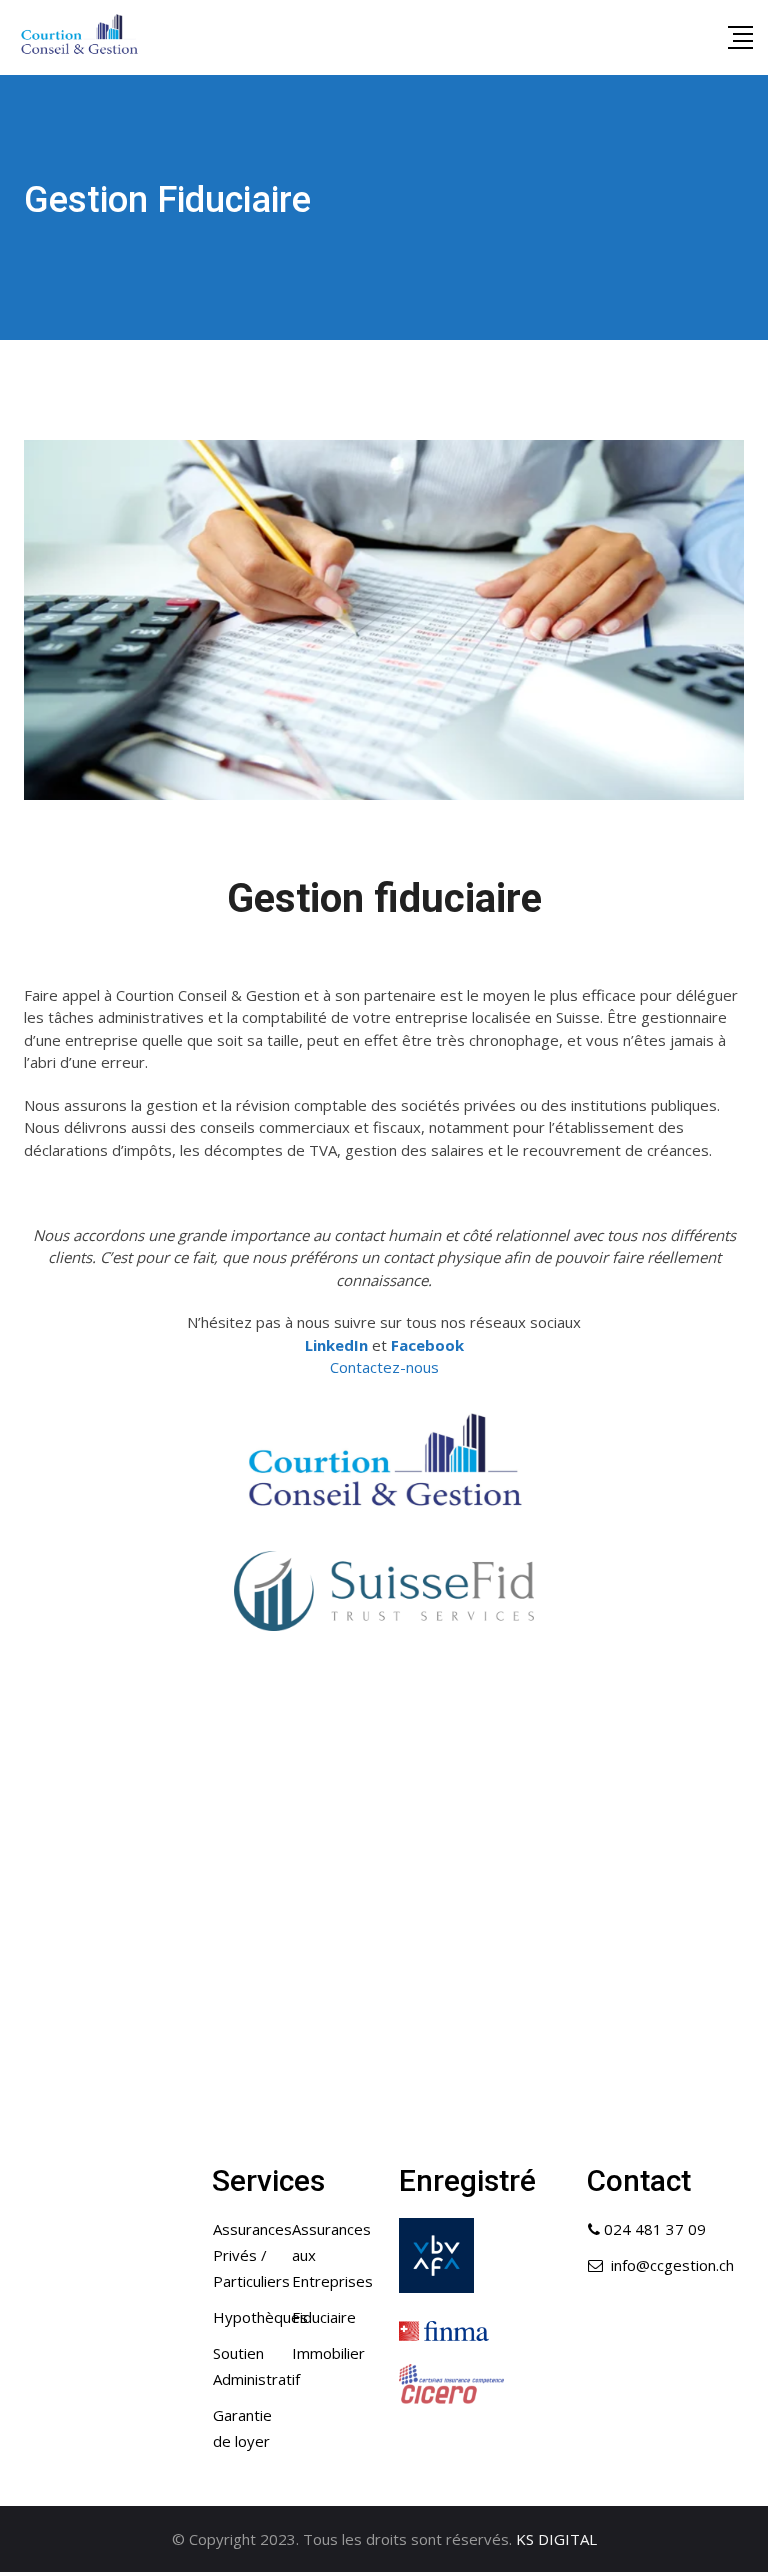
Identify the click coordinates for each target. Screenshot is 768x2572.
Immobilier (328, 2353)
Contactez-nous (384, 1367)
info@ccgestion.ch (672, 2265)
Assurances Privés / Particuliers (252, 2255)
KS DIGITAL (556, 2539)
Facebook (427, 1345)
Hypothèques (260, 2317)
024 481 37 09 (655, 2229)
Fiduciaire (324, 2317)
